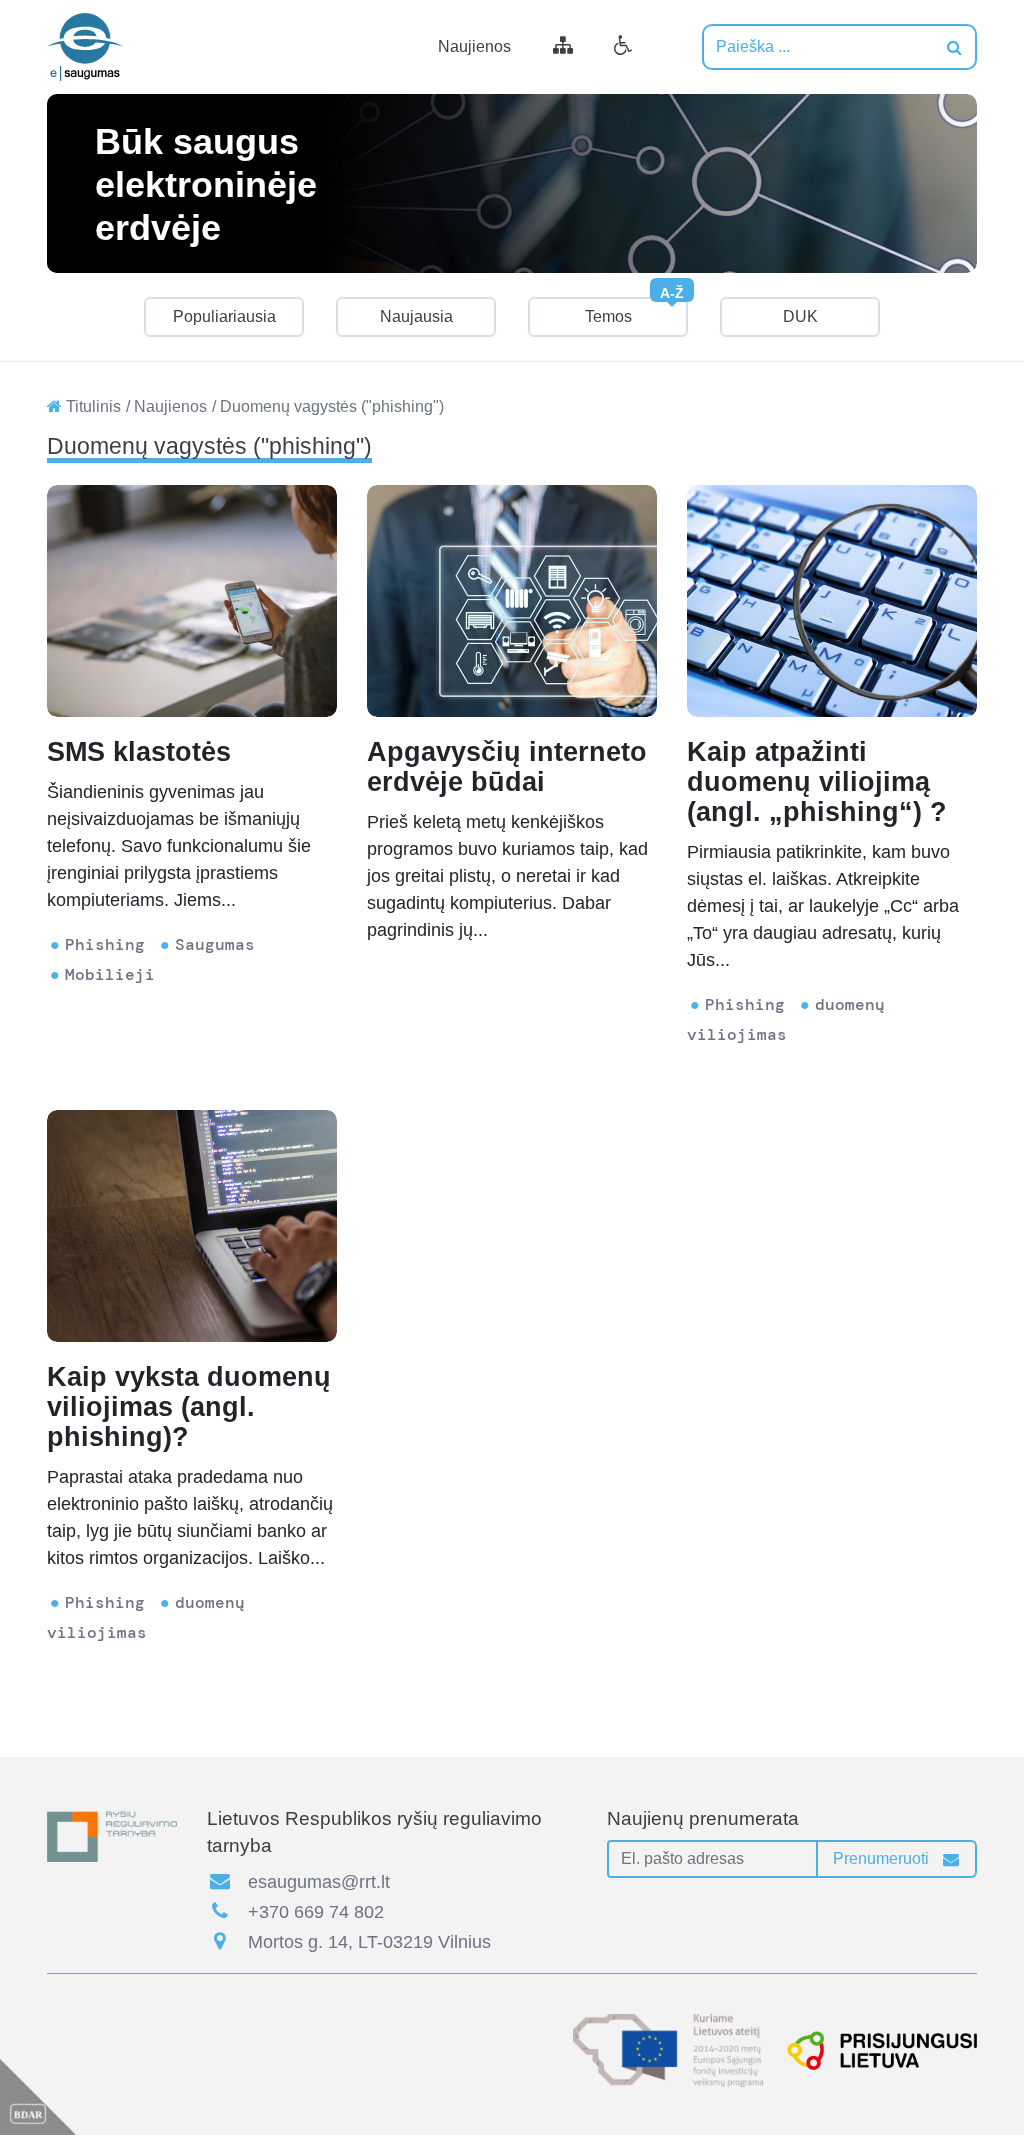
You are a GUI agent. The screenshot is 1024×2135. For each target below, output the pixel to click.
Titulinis (91, 406)
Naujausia (416, 316)
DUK (800, 316)
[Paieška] (954, 47)
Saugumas (215, 944)
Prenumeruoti (883, 1858)
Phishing (105, 944)
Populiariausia (224, 316)
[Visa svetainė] (563, 47)
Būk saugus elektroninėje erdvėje (206, 183)
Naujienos (474, 46)
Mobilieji (110, 974)
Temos (635, 311)
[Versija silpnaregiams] (623, 47)
